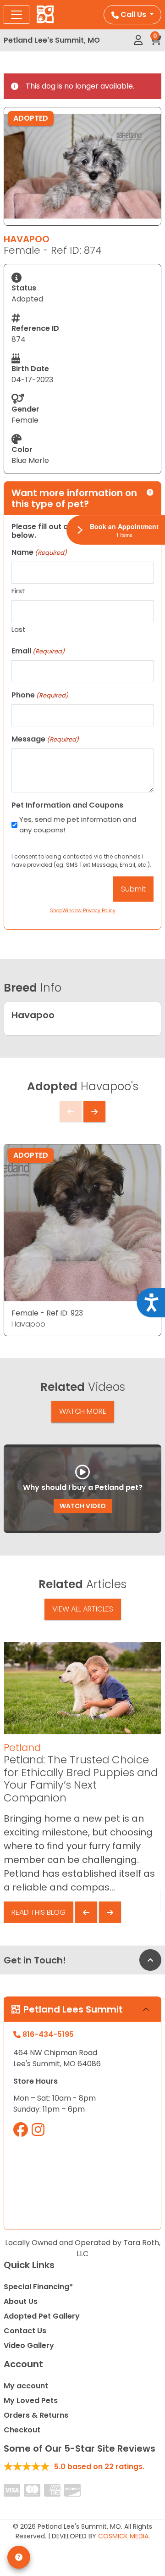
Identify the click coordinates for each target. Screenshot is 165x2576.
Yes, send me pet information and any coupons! (78, 825)
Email (38, 651)
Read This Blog (38, 1912)
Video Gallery (29, 2345)
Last (19, 629)
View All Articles (83, 1609)
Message (45, 739)
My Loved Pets (31, 2400)
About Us (21, 2301)
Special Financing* (38, 2287)
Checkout (22, 2430)
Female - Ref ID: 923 (47, 1313)
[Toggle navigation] (16, 15)
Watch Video (83, 1506)
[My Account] (138, 40)
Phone (40, 695)
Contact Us (25, 2331)
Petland (22, 1748)
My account (26, 2386)
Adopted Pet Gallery (42, 2316)
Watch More (83, 1411)
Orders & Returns (36, 2415)
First (18, 591)
